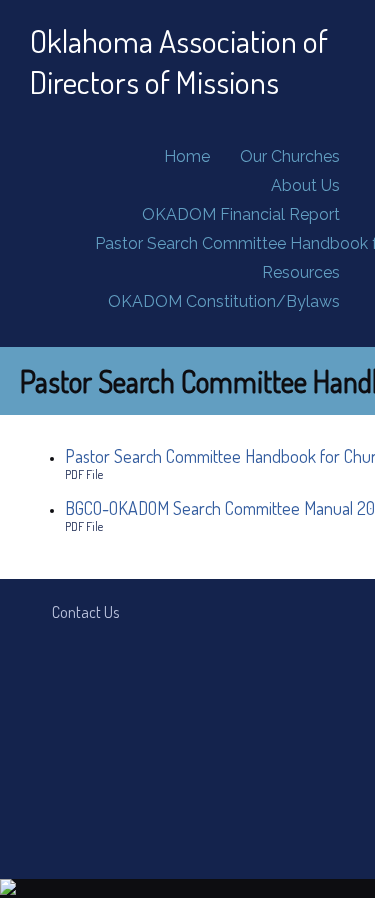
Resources (301, 272)
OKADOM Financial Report (241, 214)
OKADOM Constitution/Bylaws (224, 301)
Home (187, 156)
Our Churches (290, 156)
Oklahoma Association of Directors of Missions (179, 61)
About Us (305, 185)
